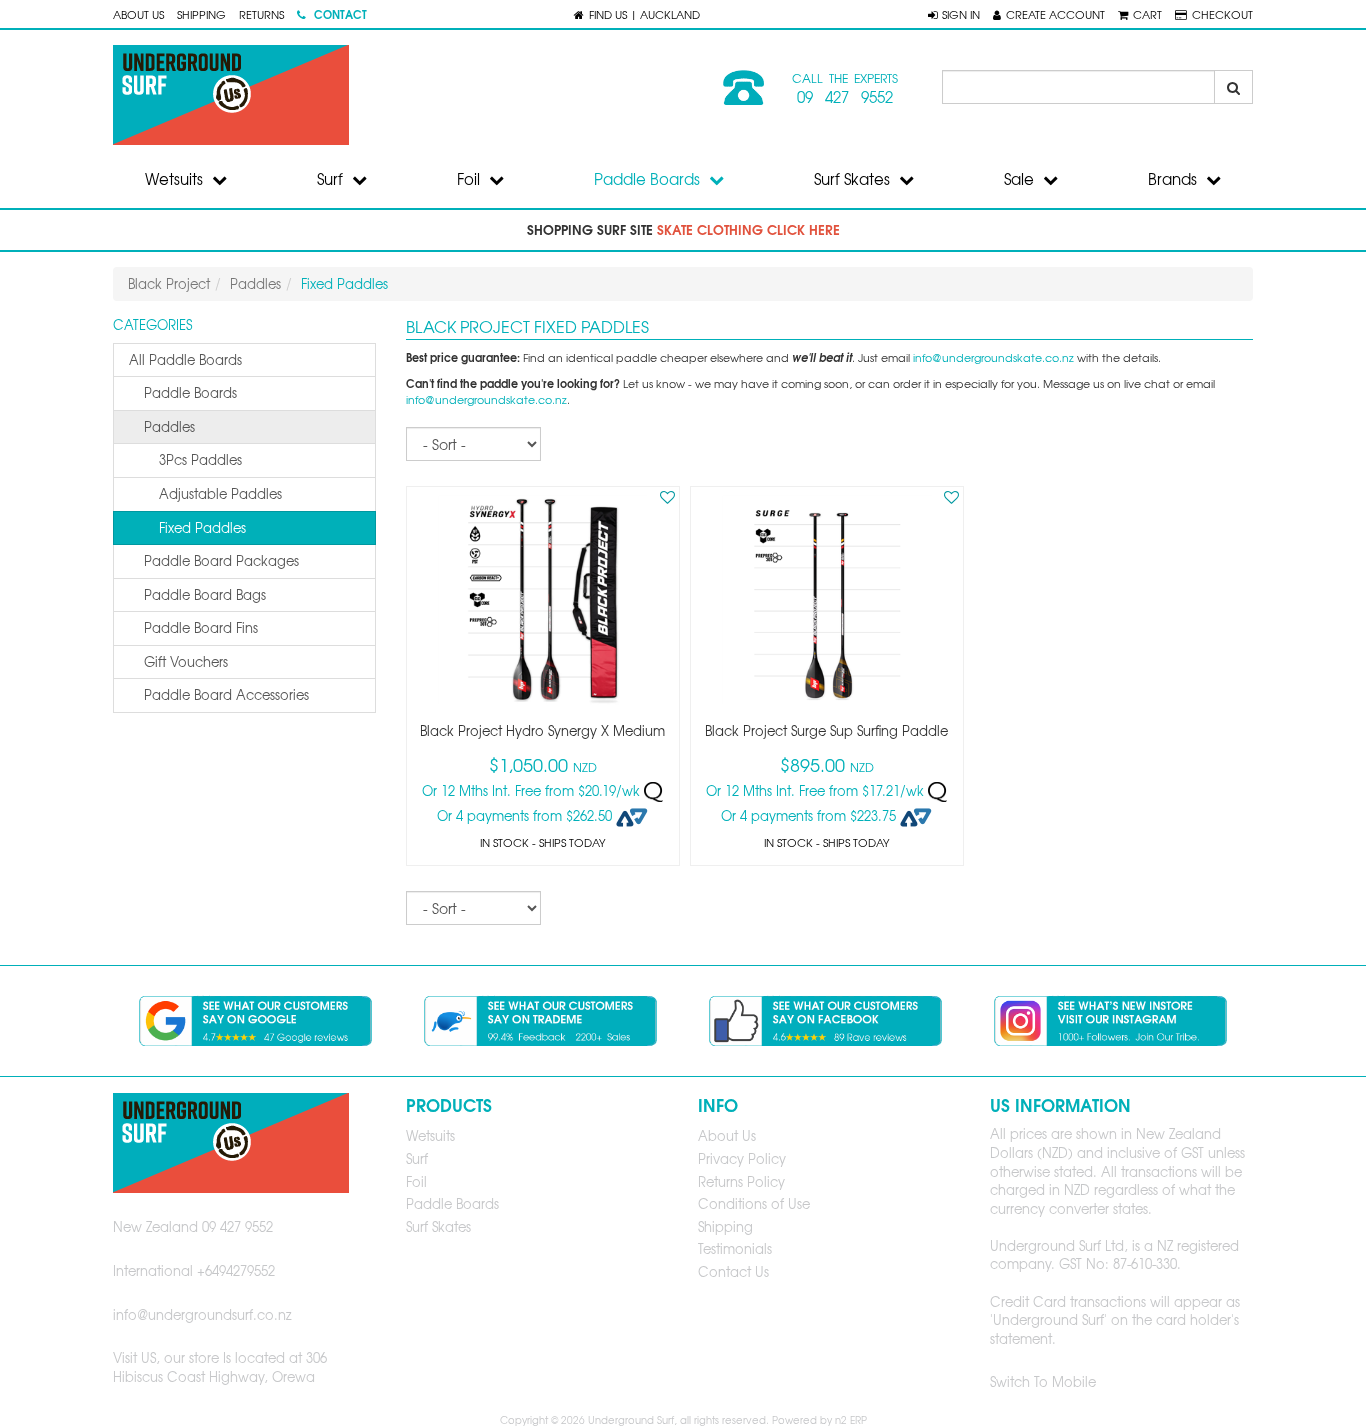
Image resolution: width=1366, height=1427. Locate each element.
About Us (138, 14)
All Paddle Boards (185, 359)
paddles (169, 426)
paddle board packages (221, 560)
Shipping (201, 14)
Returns (261, 14)
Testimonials (735, 1248)
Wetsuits (176, 179)
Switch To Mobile (1043, 1381)
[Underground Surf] (390, 95)
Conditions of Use (754, 1203)
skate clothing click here (748, 229)
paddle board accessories (226, 694)
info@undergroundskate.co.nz (993, 357)
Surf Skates (854, 179)
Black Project (169, 283)
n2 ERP (851, 1419)
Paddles (255, 283)
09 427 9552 (845, 97)
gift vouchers (186, 661)
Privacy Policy (742, 1158)
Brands (1174, 179)
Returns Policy (741, 1181)
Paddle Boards (649, 179)
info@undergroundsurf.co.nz (202, 1314)
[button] (954, 14)
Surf (332, 179)
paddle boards (190, 392)
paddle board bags (205, 594)
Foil (470, 179)
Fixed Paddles (202, 527)
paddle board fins (201, 627)
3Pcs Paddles (200, 459)
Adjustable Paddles (220, 493)
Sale (1021, 179)
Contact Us (733, 1271)
